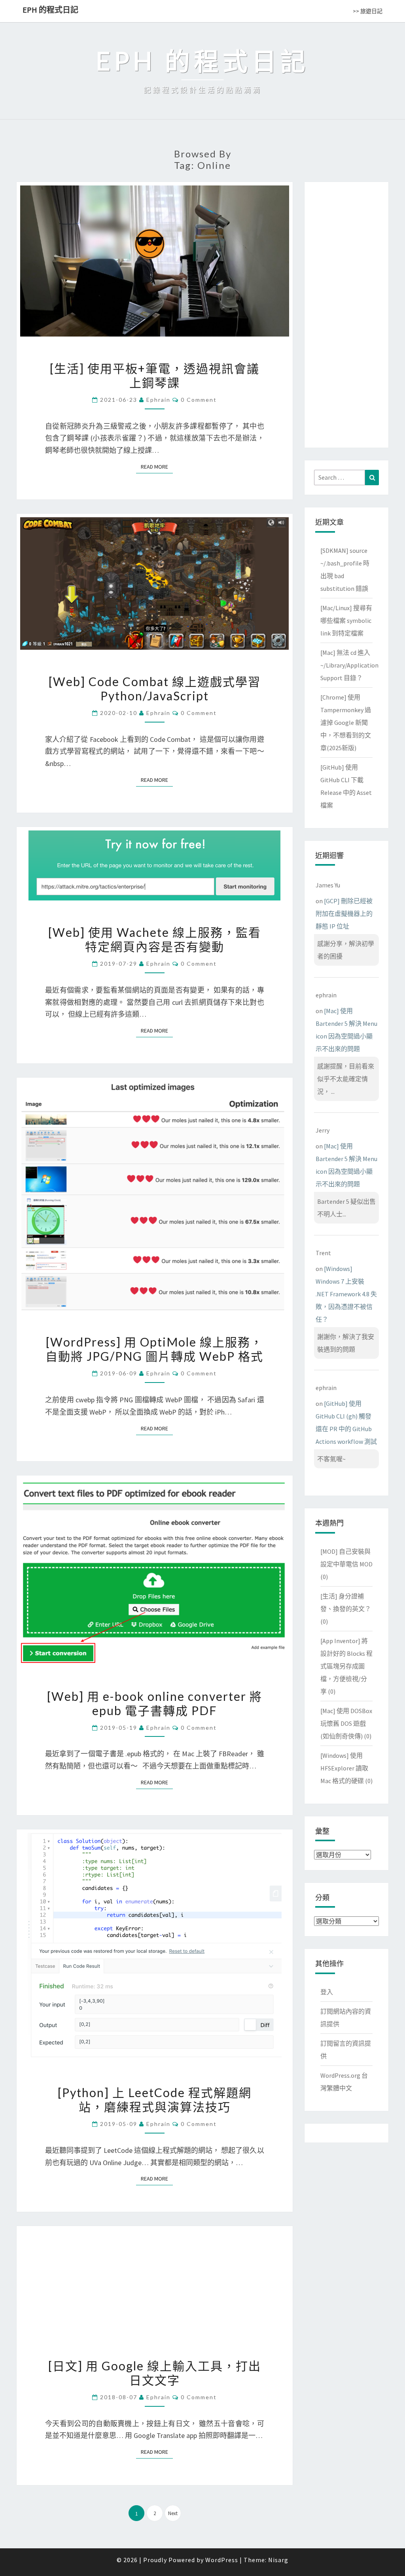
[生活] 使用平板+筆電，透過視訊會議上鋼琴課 (155, 375)
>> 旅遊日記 (368, 11)
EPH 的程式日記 (50, 10)
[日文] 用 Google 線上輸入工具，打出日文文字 (155, 2373)
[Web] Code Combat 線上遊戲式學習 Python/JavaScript (155, 688)
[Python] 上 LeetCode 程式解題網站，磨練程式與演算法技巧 (155, 2099)
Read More (157, 467)
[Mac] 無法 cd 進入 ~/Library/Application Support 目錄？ (349, 665)
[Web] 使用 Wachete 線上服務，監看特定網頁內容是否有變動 (155, 939)
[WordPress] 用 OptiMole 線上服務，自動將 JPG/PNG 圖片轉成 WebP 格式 (154, 1349)
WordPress (222, 2560)
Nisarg (278, 2560)
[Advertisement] (346, 313)
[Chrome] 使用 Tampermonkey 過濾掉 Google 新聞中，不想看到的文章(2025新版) (346, 722)
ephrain (158, 400)
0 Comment (199, 400)
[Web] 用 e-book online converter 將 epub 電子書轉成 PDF (155, 1703)
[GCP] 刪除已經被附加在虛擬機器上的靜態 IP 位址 (344, 914)
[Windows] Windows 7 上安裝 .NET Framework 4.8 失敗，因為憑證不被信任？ (346, 1294)
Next (173, 2513)
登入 (327, 1992)
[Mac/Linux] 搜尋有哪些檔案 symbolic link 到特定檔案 (346, 620)
